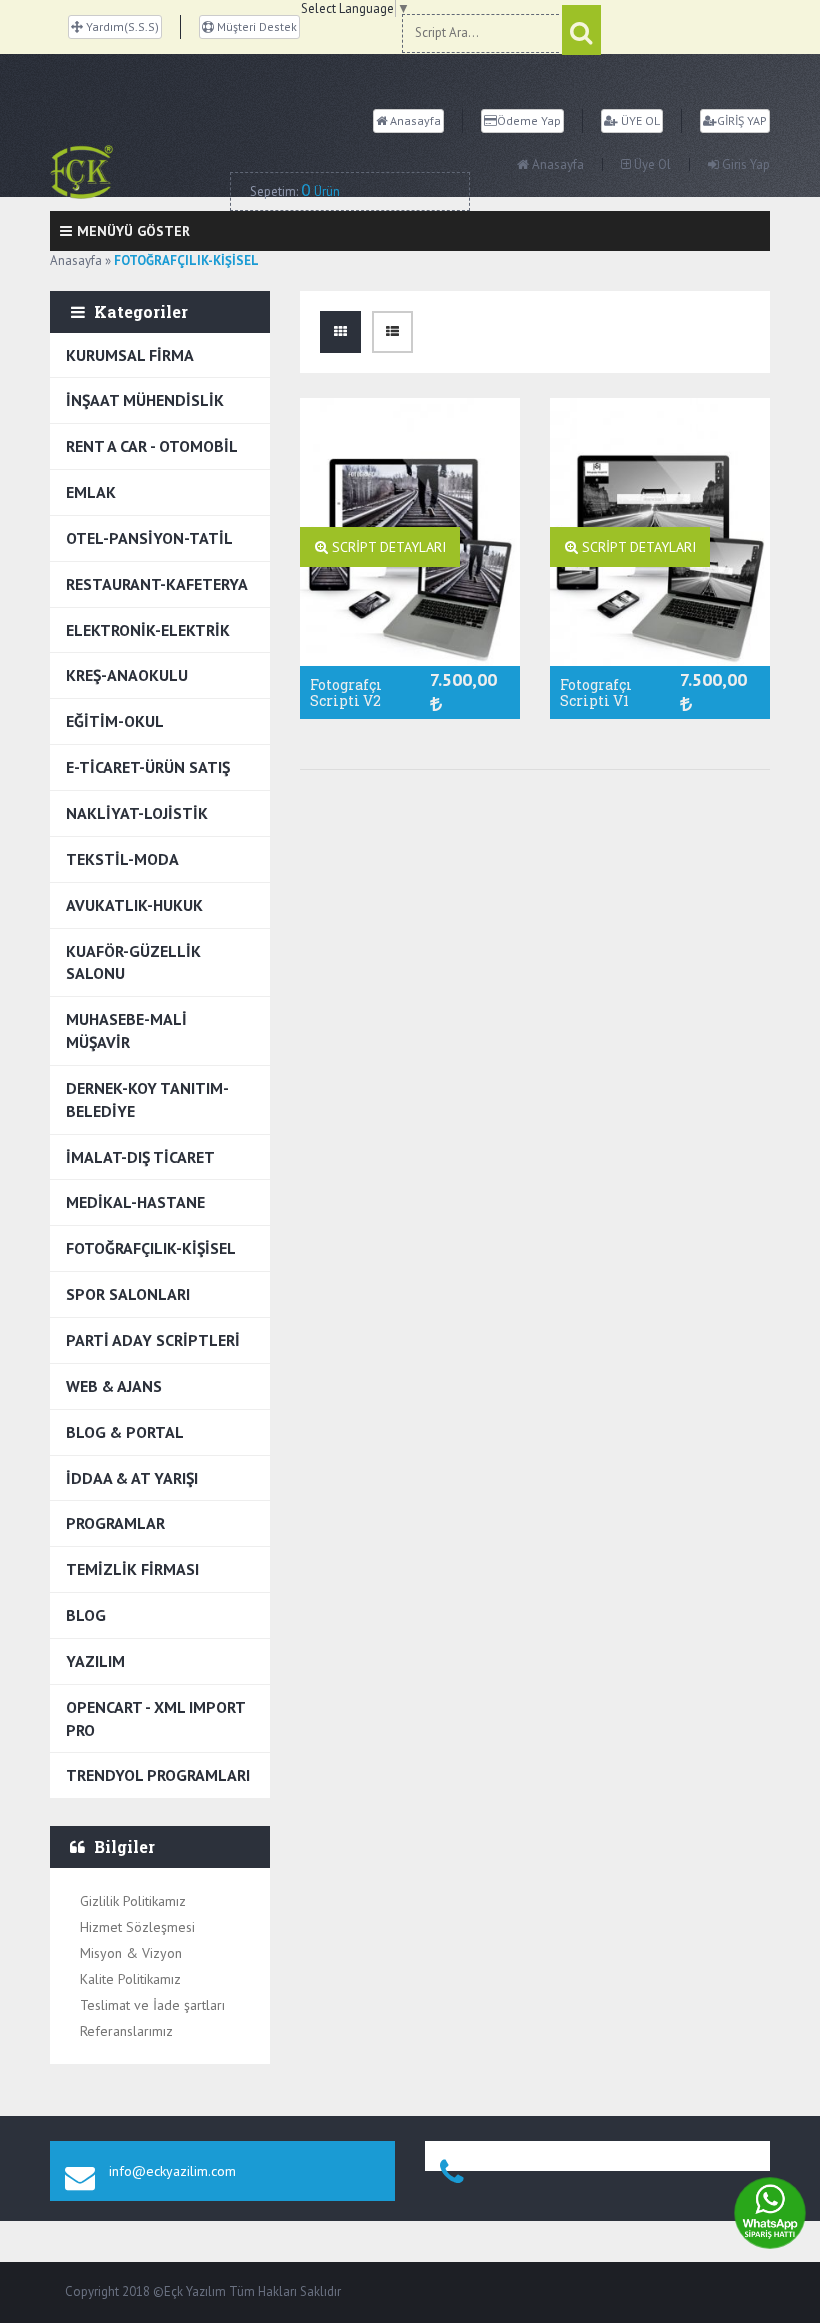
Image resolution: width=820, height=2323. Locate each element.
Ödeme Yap (529, 120)
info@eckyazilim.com (172, 2171)
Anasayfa (414, 120)
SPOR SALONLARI (128, 1294)
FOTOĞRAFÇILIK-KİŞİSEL (151, 1248)
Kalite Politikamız (130, 1979)
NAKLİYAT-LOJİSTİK (137, 813)
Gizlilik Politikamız (133, 1901)
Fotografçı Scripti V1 (596, 692)
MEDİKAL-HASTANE (135, 1202)
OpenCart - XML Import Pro (155, 1718)
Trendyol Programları (158, 1775)
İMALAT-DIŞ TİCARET (140, 1157)
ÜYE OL (639, 120)
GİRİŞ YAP (742, 120)
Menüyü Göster (133, 231)
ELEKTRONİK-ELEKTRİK (148, 630)
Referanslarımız (126, 2031)
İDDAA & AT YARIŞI (132, 1478)
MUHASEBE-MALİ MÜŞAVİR (126, 1030)
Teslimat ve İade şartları (152, 2005)
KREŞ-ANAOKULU (127, 675)
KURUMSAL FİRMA (130, 355)
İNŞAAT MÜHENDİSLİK (145, 400)
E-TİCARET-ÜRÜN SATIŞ (148, 767)
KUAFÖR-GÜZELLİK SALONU (133, 962)
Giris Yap (744, 164)
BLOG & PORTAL (125, 1432)
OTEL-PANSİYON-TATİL (149, 538)
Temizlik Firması (132, 1569)
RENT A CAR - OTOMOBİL (152, 446)
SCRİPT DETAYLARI (387, 547)
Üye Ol (651, 164)
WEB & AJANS (114, 1386)
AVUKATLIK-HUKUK (134, 905)
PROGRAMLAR (115, 1523)
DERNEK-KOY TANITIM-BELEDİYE (147, 1099)
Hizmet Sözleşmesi (137, 1927)
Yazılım (95, 1661)
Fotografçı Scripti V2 (346, 692)
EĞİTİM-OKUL (115, 721)
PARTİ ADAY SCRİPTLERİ (153, 1340)
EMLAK (91, 492)
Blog (86, 1615)
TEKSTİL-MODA (122, 859)
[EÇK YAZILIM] (140, 172)
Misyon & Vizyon (131, 1953)
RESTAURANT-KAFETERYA (157, 584)
